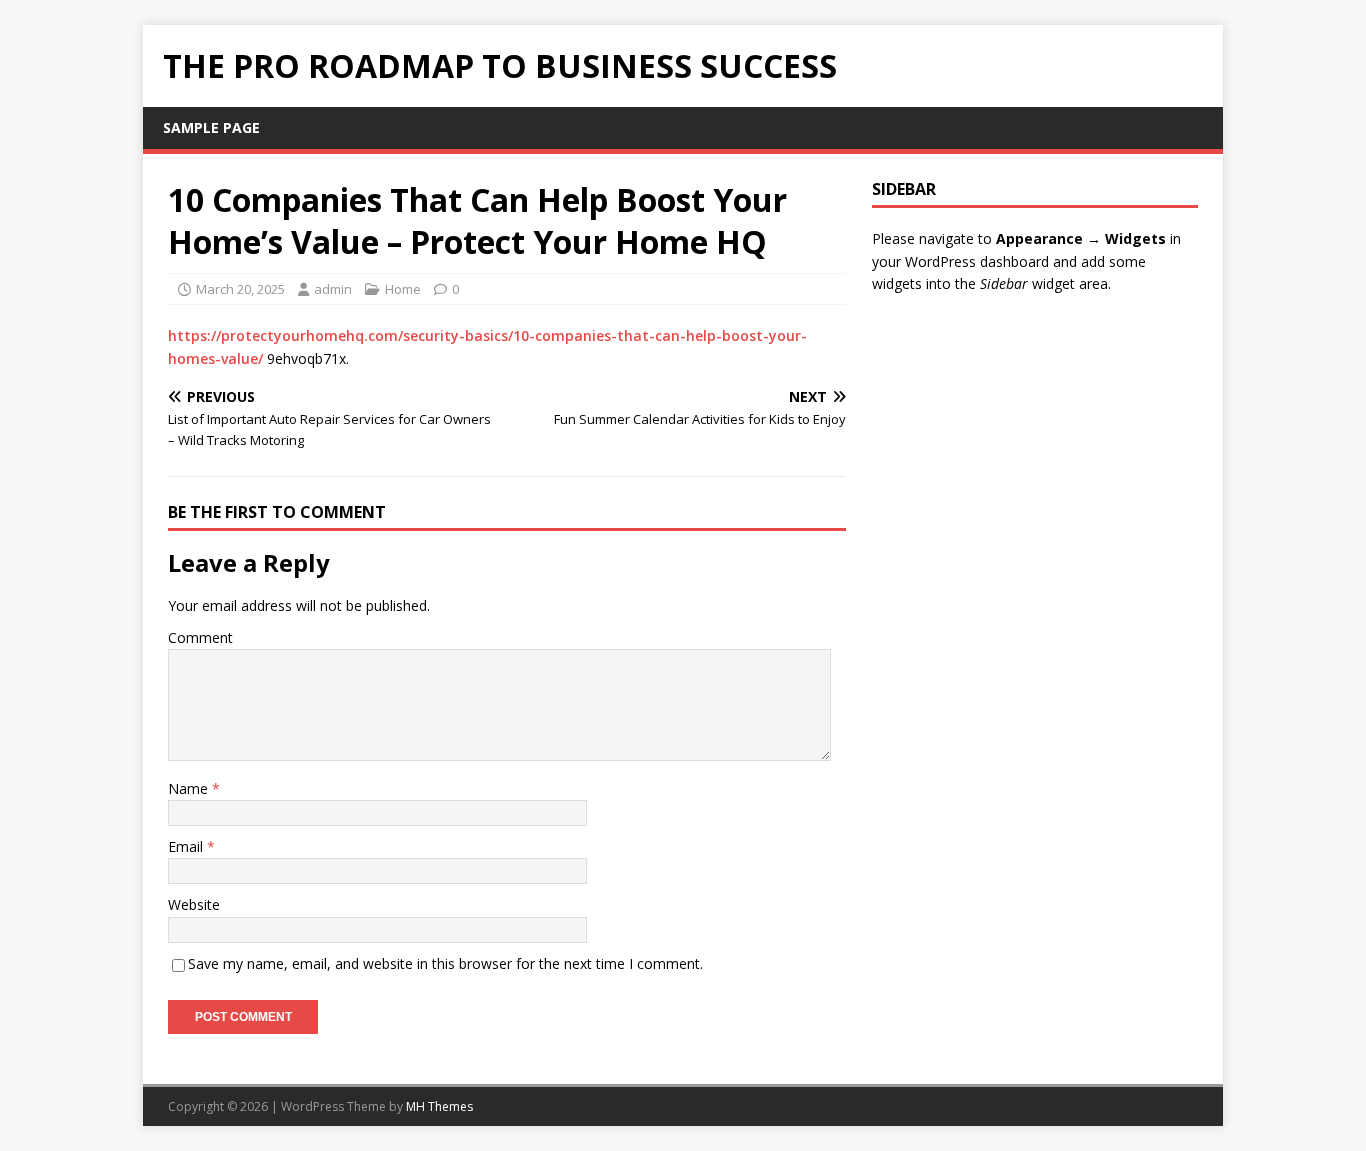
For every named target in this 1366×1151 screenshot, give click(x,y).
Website (194, 904)
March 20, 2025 (240, 289)
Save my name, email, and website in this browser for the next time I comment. (445, 963)
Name (190, 788)
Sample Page (211, 127)
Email (187, 846)
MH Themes (439, 1106)
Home (403, 289)
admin (333, 289)
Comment (200, 637)
